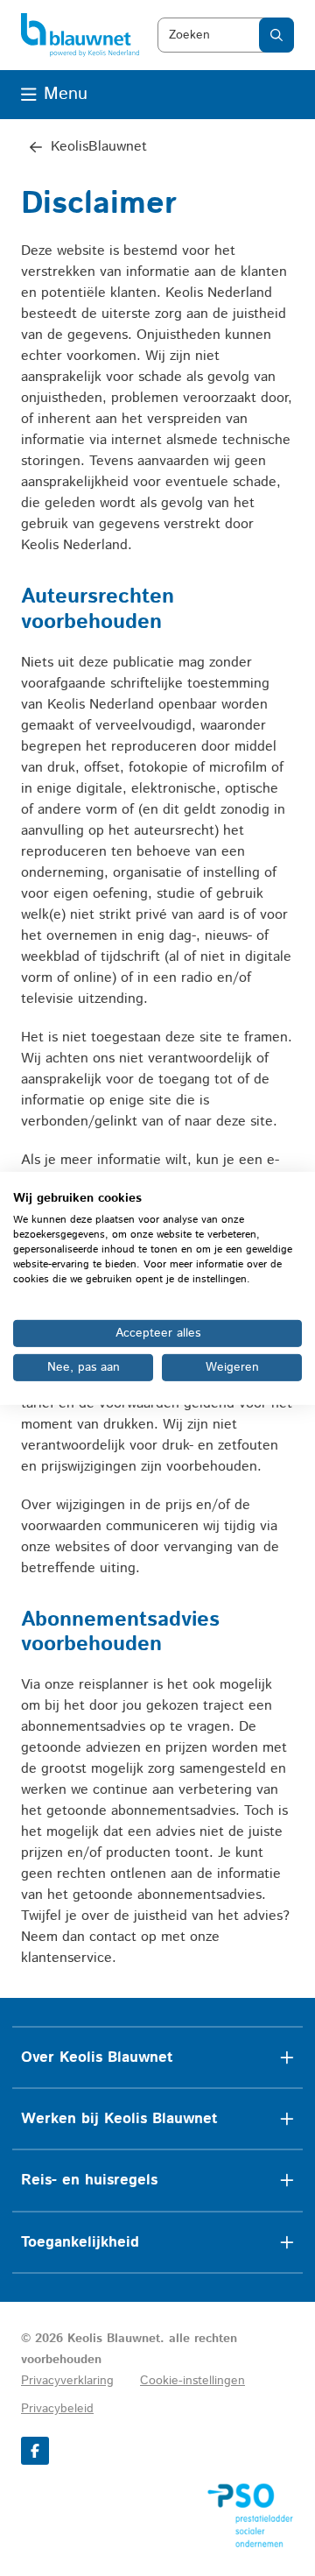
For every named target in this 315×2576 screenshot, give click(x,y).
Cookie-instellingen (192, 2381)
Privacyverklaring (67, 2381)
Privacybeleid (57, 2409)
